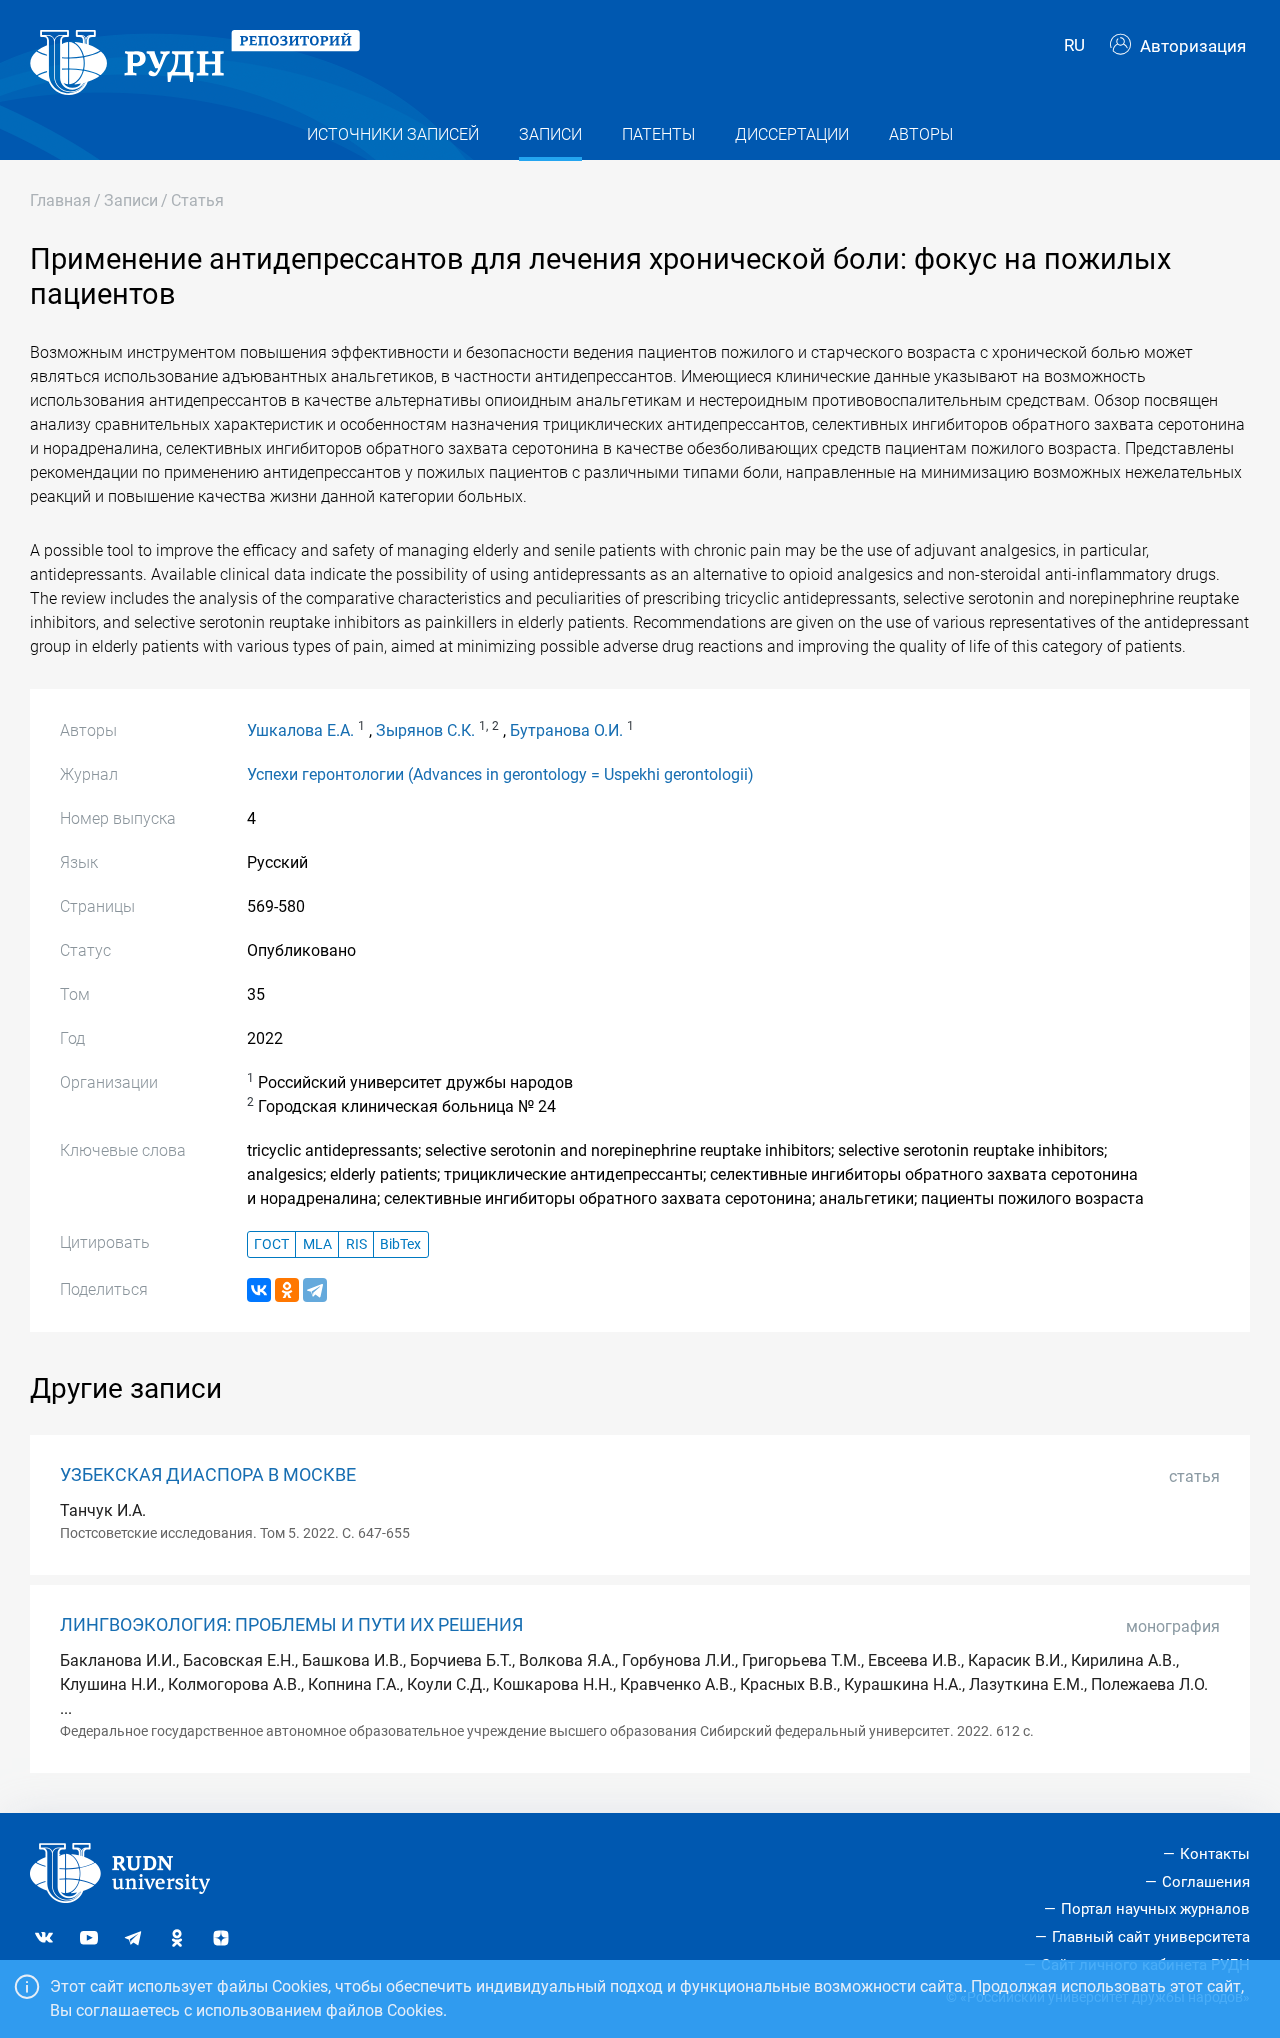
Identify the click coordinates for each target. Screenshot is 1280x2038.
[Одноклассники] (287, 1290)
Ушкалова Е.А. (300, 730)
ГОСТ (271, 1244)
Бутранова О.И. (566, 730)
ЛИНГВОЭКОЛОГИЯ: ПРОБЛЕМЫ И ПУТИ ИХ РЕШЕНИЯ (291, 1625)
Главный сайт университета (1151, 1937)
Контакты (1215, 1854)
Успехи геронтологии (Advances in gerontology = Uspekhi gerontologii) (500, 774)
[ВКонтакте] (259, 1290)
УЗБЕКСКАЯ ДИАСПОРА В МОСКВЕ (208, 1475)
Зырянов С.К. (425, 730)
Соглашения (1206, 1882)
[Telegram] (315, 1290)
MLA (317, 1244)
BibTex (400, 1244)
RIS (356, 1244)
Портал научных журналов (1155, 1909)
